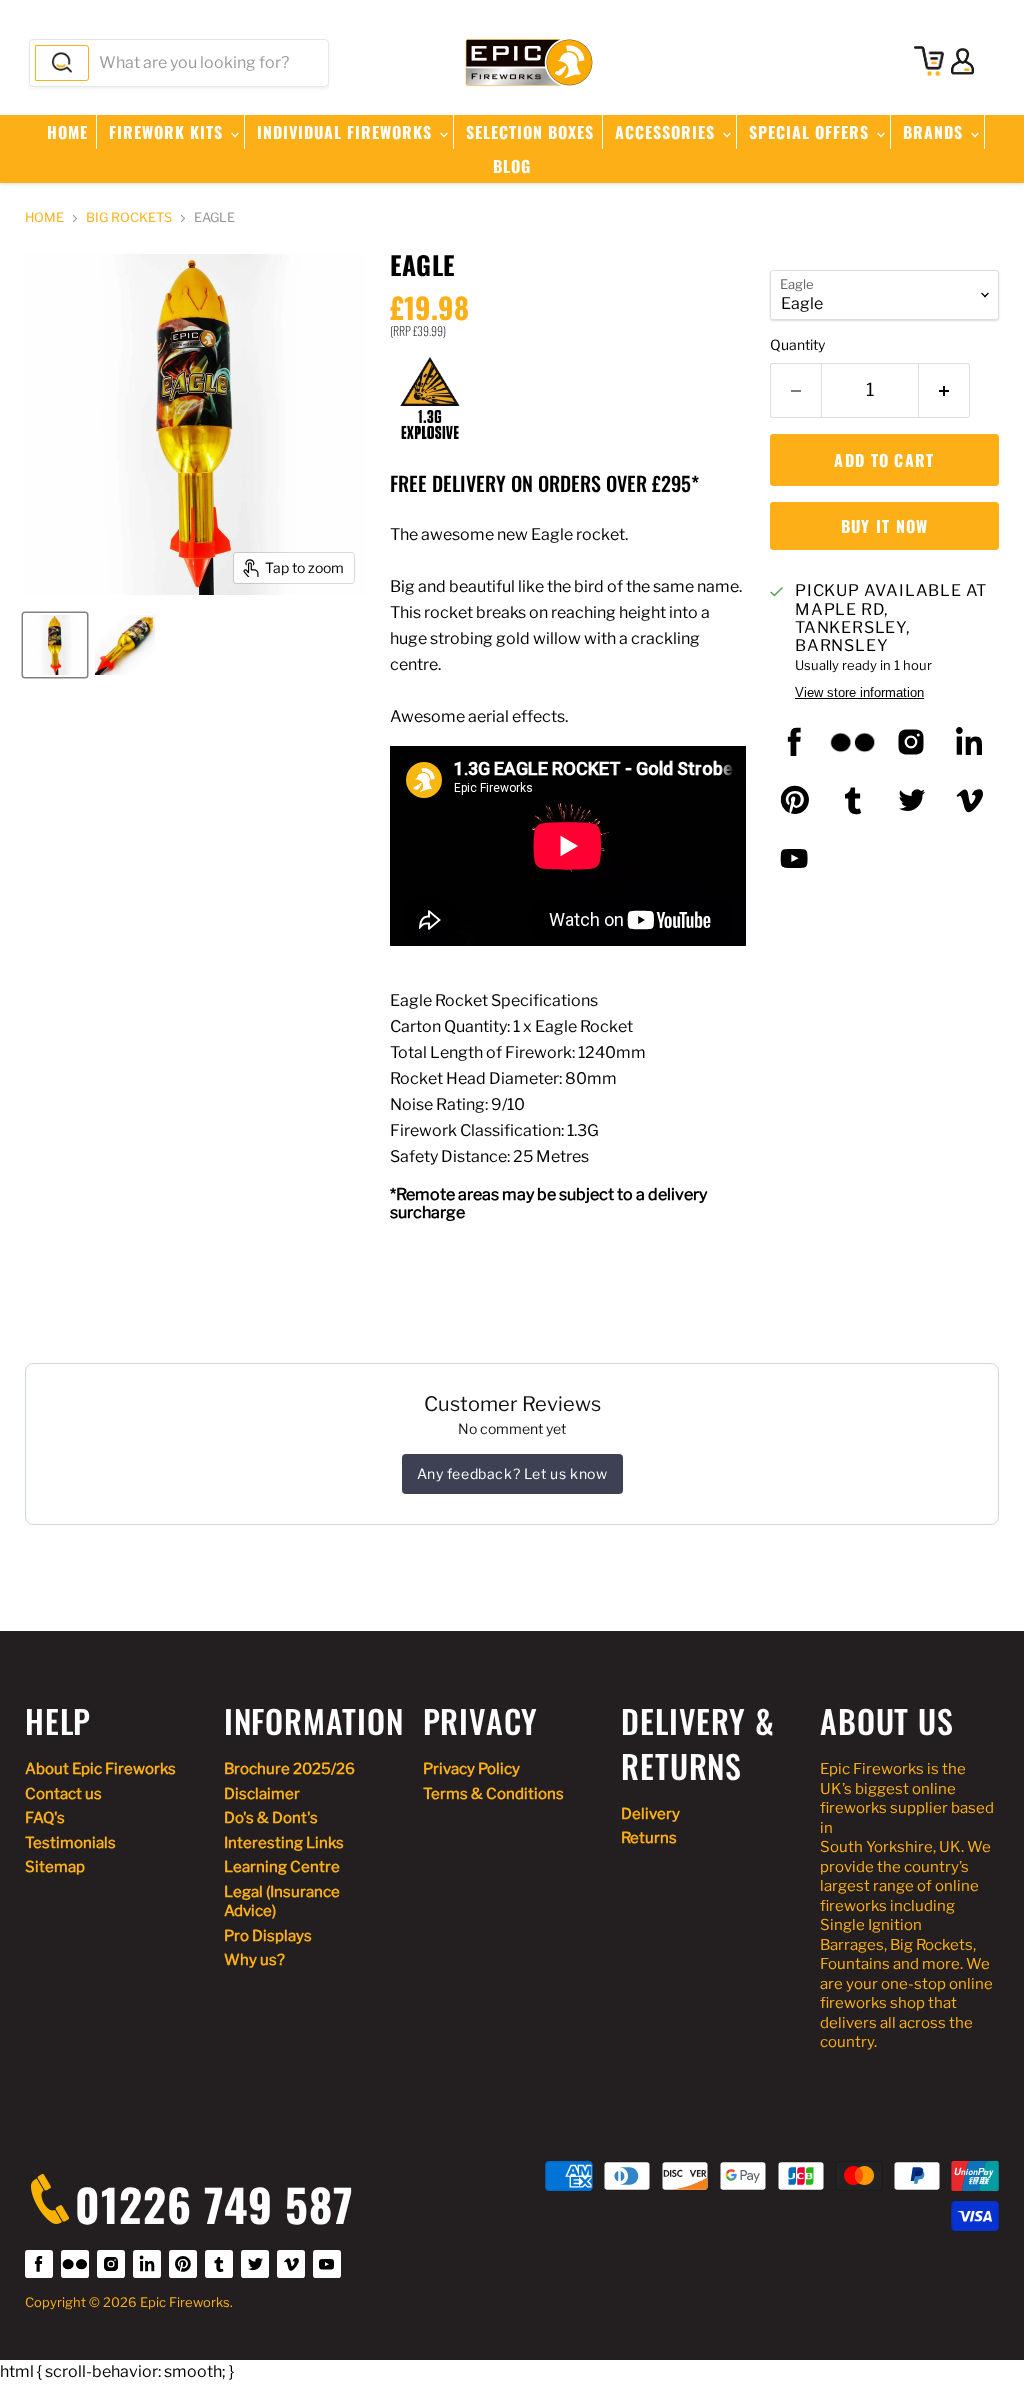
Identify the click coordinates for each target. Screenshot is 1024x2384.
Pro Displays (268, 1936)
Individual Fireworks (347, 132)
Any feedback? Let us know (512, 1473)
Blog (512, 166)
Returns (649, 1838)
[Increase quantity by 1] (944, 390)
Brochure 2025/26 (289, 1769)
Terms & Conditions (493, 1794)
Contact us (63, 1794)
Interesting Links (284, 1843)
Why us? (254, 1960)
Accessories (667, 132)
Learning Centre (282, 1867)
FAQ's (45, 1818)
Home (67, 132)
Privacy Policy (471, 1769)
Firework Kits (168, 132)
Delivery (650, 1814)
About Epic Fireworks (100, 1769)
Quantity (797, 345)
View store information (859, 693)
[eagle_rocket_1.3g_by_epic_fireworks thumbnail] (55, 645)
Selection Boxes (530, 132)
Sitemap (55, 1867)
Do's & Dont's (271, 1818)
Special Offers (811, 132)
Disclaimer (262, 1794)
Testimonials (70, 1843)
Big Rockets (129, 218)
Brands (935, 132)
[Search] (62, 63)
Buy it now (885, 526)
